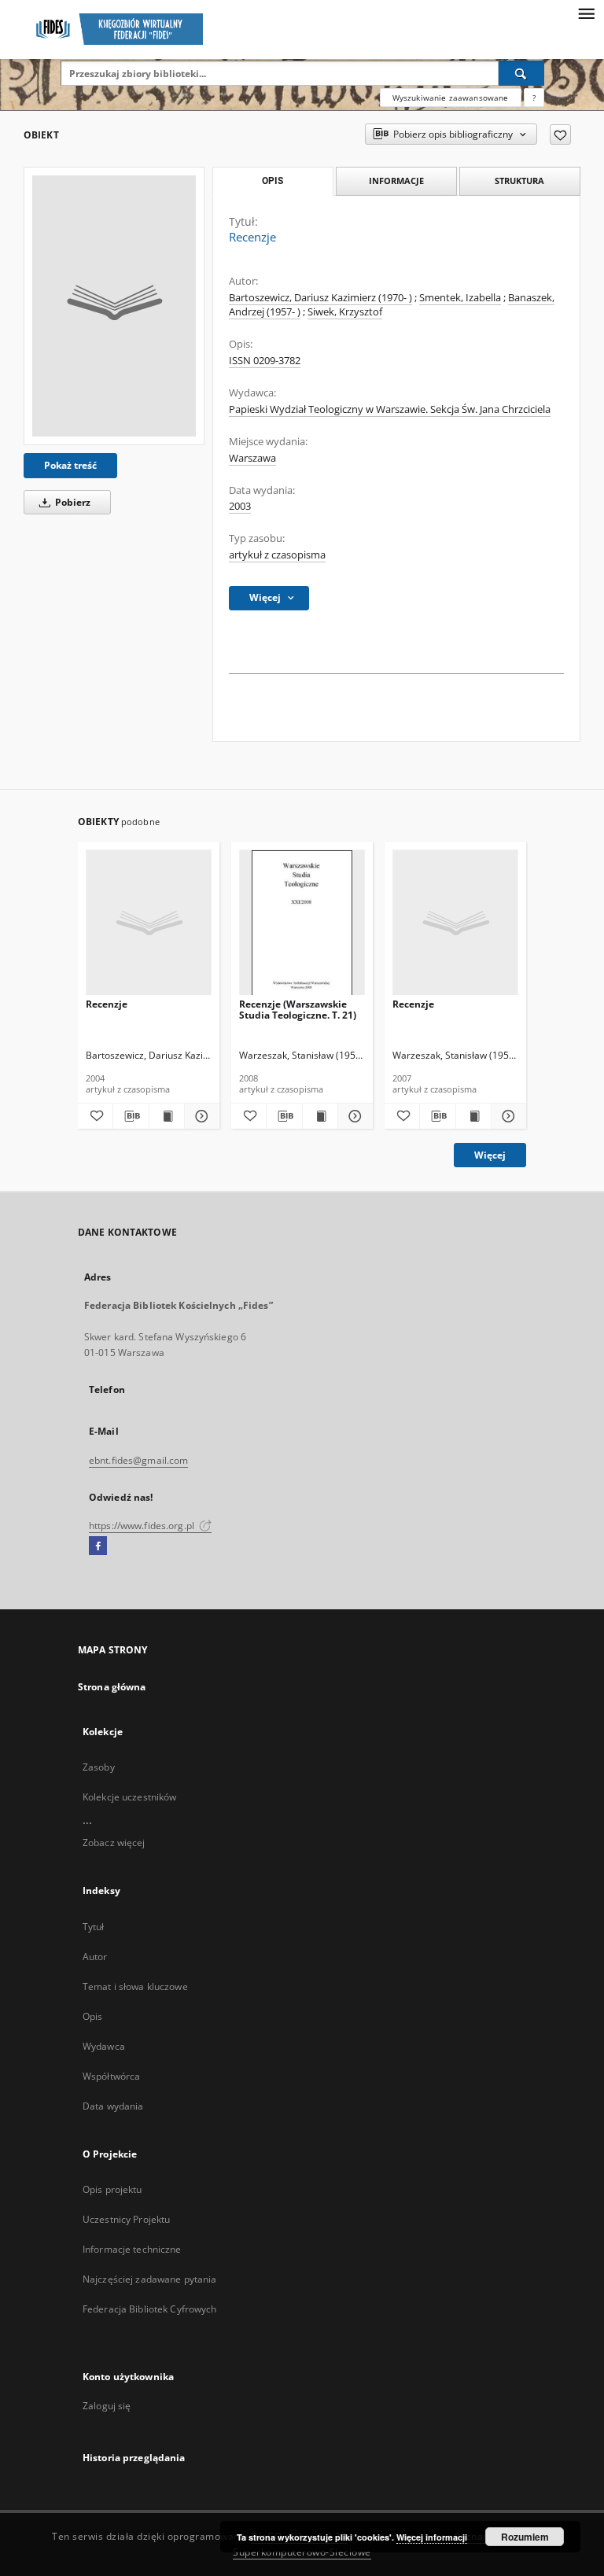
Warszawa (252, 458)
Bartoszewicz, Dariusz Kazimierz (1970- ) (320, 298)
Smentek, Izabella (460, 298)
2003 (240, 506)
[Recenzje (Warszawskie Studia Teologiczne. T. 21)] (302, 923)
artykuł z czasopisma (277, 555)
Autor (95, 1957)
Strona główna (112, 1687)
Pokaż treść (70, 465)
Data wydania (113, 2106)
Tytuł (94, 1927)
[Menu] (586, 13)
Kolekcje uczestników (129, 1797)
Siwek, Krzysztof (345, 312)
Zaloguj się (107, 2406)
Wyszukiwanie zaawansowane (451, 98)
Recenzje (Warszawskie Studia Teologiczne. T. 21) (298, 1010)
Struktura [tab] (519, 181)
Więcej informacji (432, 2537)
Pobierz (72, 502)
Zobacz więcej (114, 1843)
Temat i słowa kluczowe (135, 1986)
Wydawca (104, 2046)
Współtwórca (111, 2076)
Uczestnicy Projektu (126, 2219)
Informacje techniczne (132, 2249)
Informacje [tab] (396, 181)
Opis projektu (112, 2189)
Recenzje (107, 1004)
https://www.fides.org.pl (143, 1526)
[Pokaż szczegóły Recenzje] (200, 1116)
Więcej (490, 1155)
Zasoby (99, 1767)
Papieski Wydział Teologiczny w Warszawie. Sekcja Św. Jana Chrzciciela (390, 409)
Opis (92, 2016)
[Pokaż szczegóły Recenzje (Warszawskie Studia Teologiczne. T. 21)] (353, 1116)
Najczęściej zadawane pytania (149, 2279)
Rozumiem (525, 2537)
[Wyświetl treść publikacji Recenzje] (167, 1116)
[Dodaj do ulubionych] (560, 135)
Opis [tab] (273, 181)
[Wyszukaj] (521, 73)
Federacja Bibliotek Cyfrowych (149, 2309)
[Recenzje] (114, 306)
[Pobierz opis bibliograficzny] (131, 1116)
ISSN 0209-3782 (265, 361)
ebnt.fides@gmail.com (138, 1460)
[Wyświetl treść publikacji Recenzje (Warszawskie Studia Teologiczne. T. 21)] (320, 1116)
